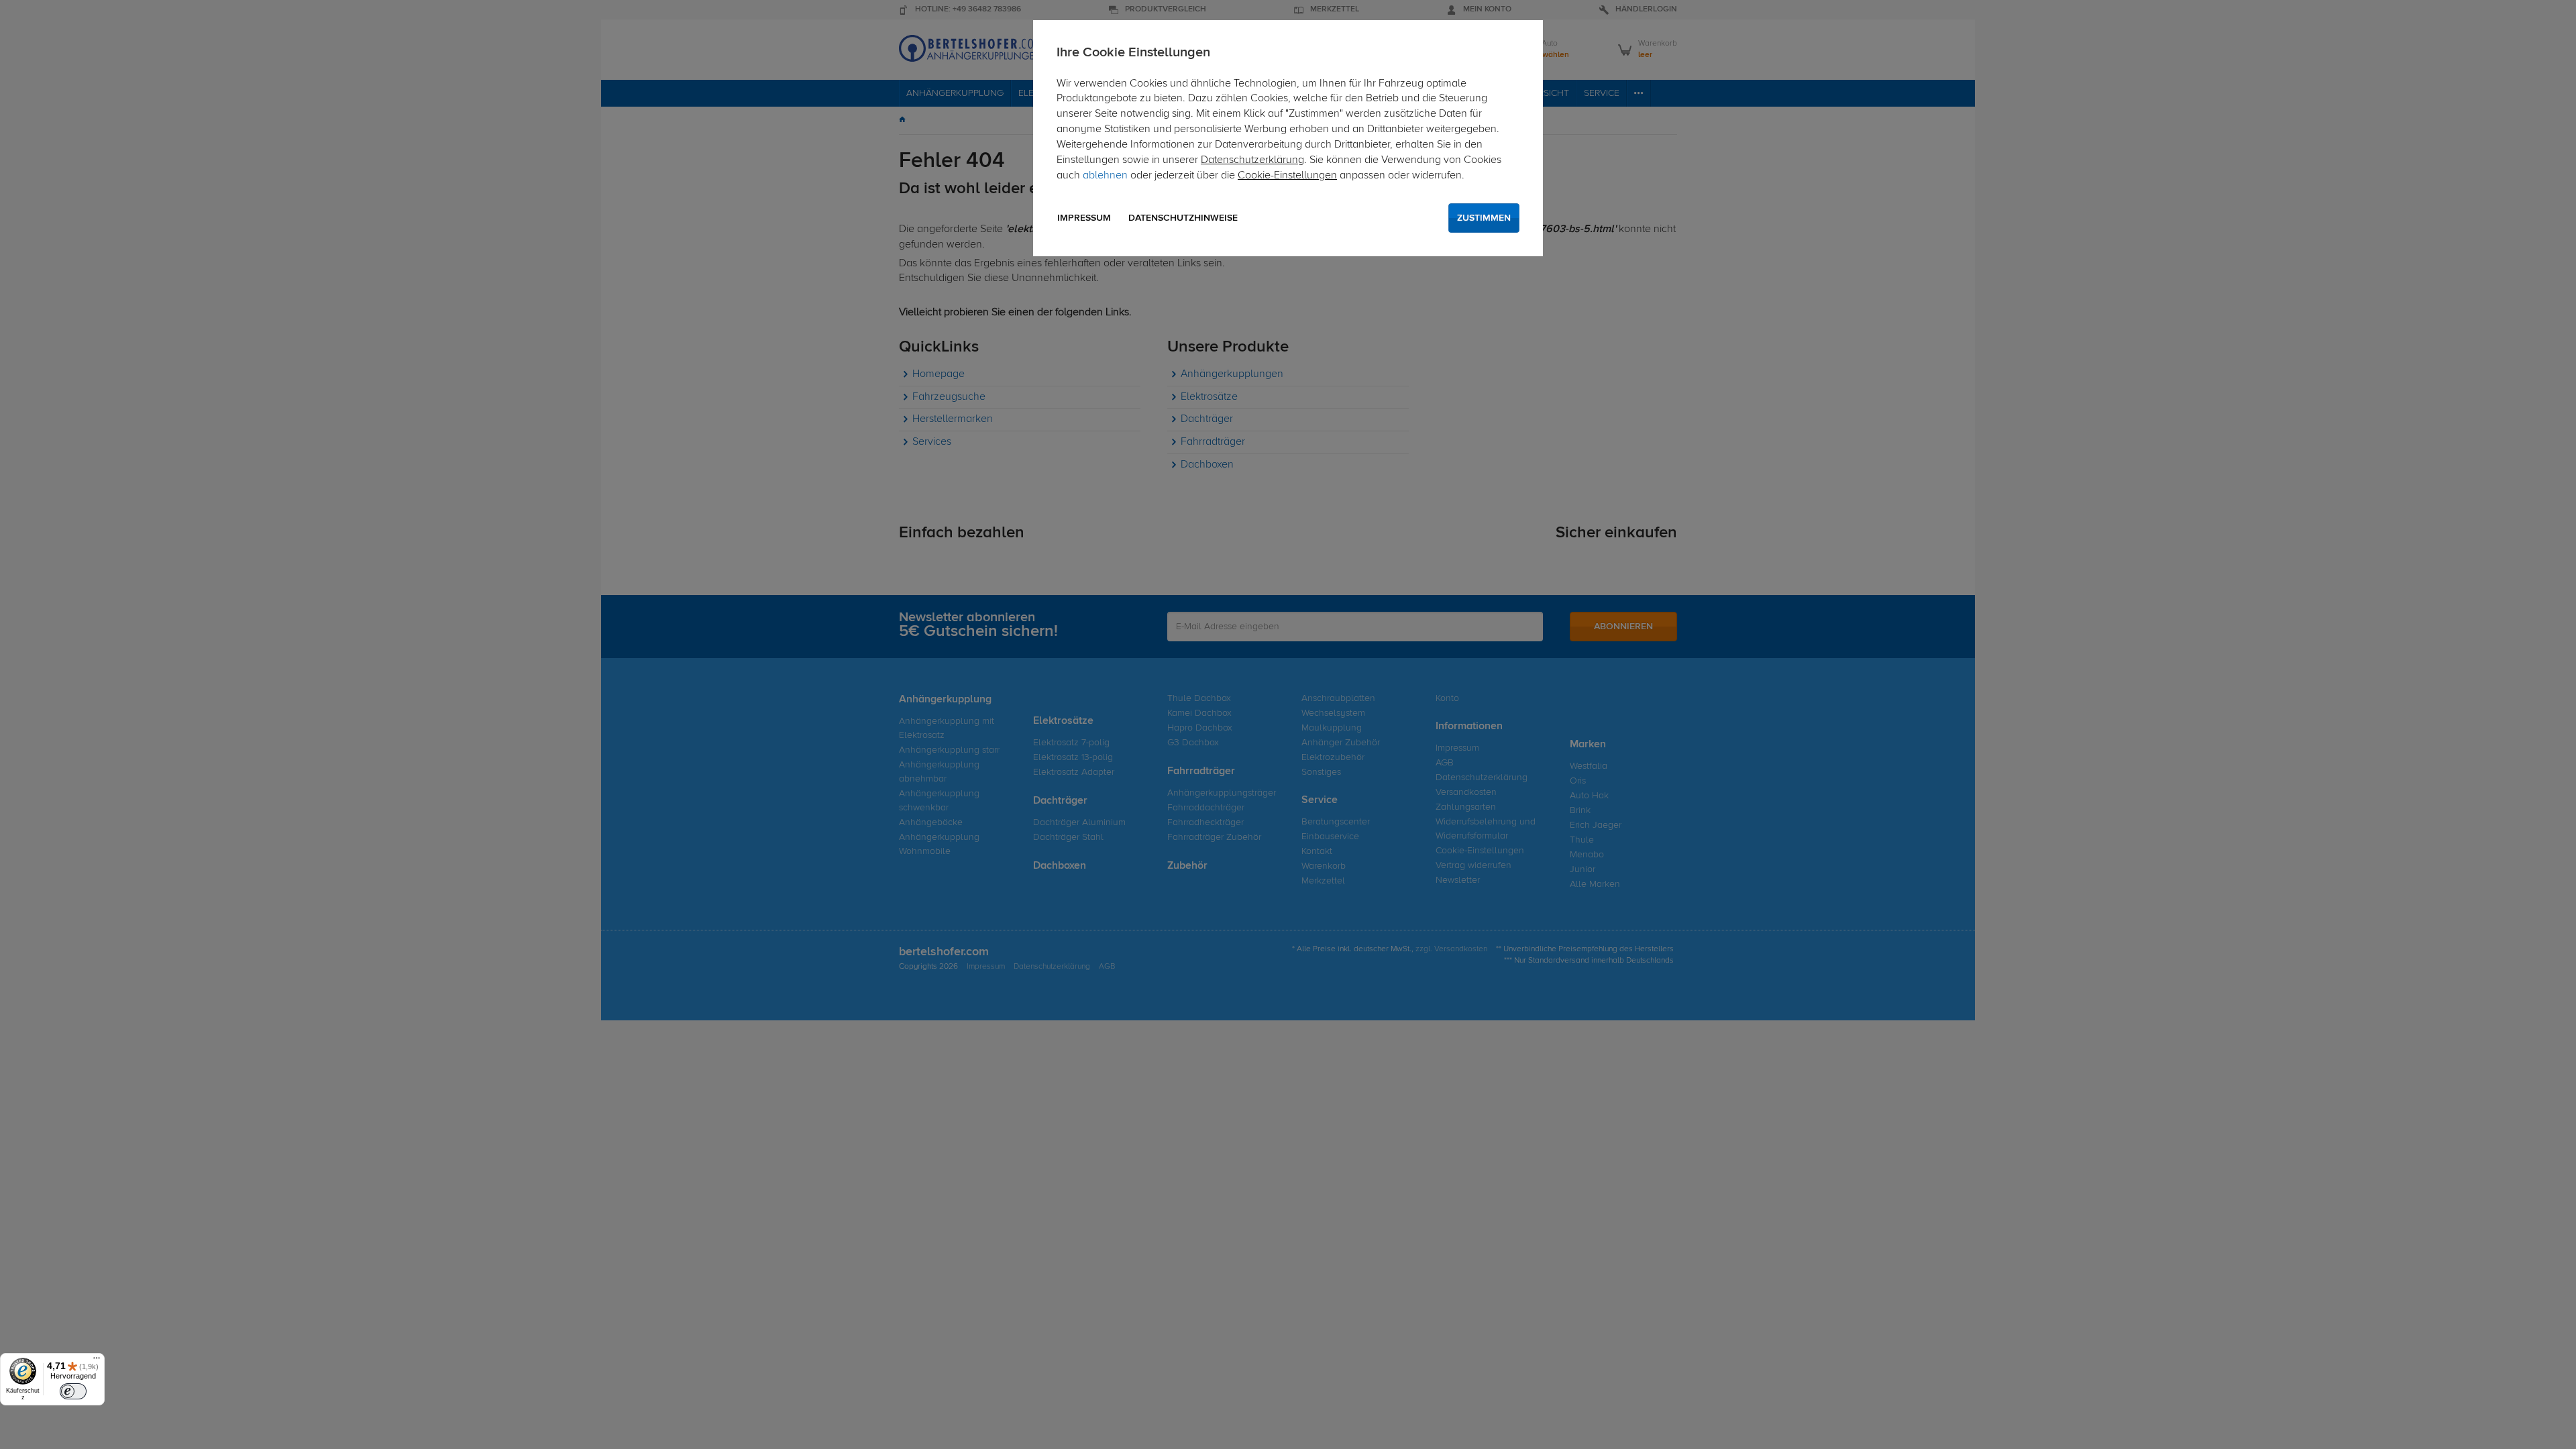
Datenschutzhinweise (1183, 218)
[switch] (73, 1391)
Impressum (1084, 218)
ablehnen (1105, 176)
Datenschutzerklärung (1252, 160)
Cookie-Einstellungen (1287, 176)
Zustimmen (1484, 218)
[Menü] (97, 1361)
